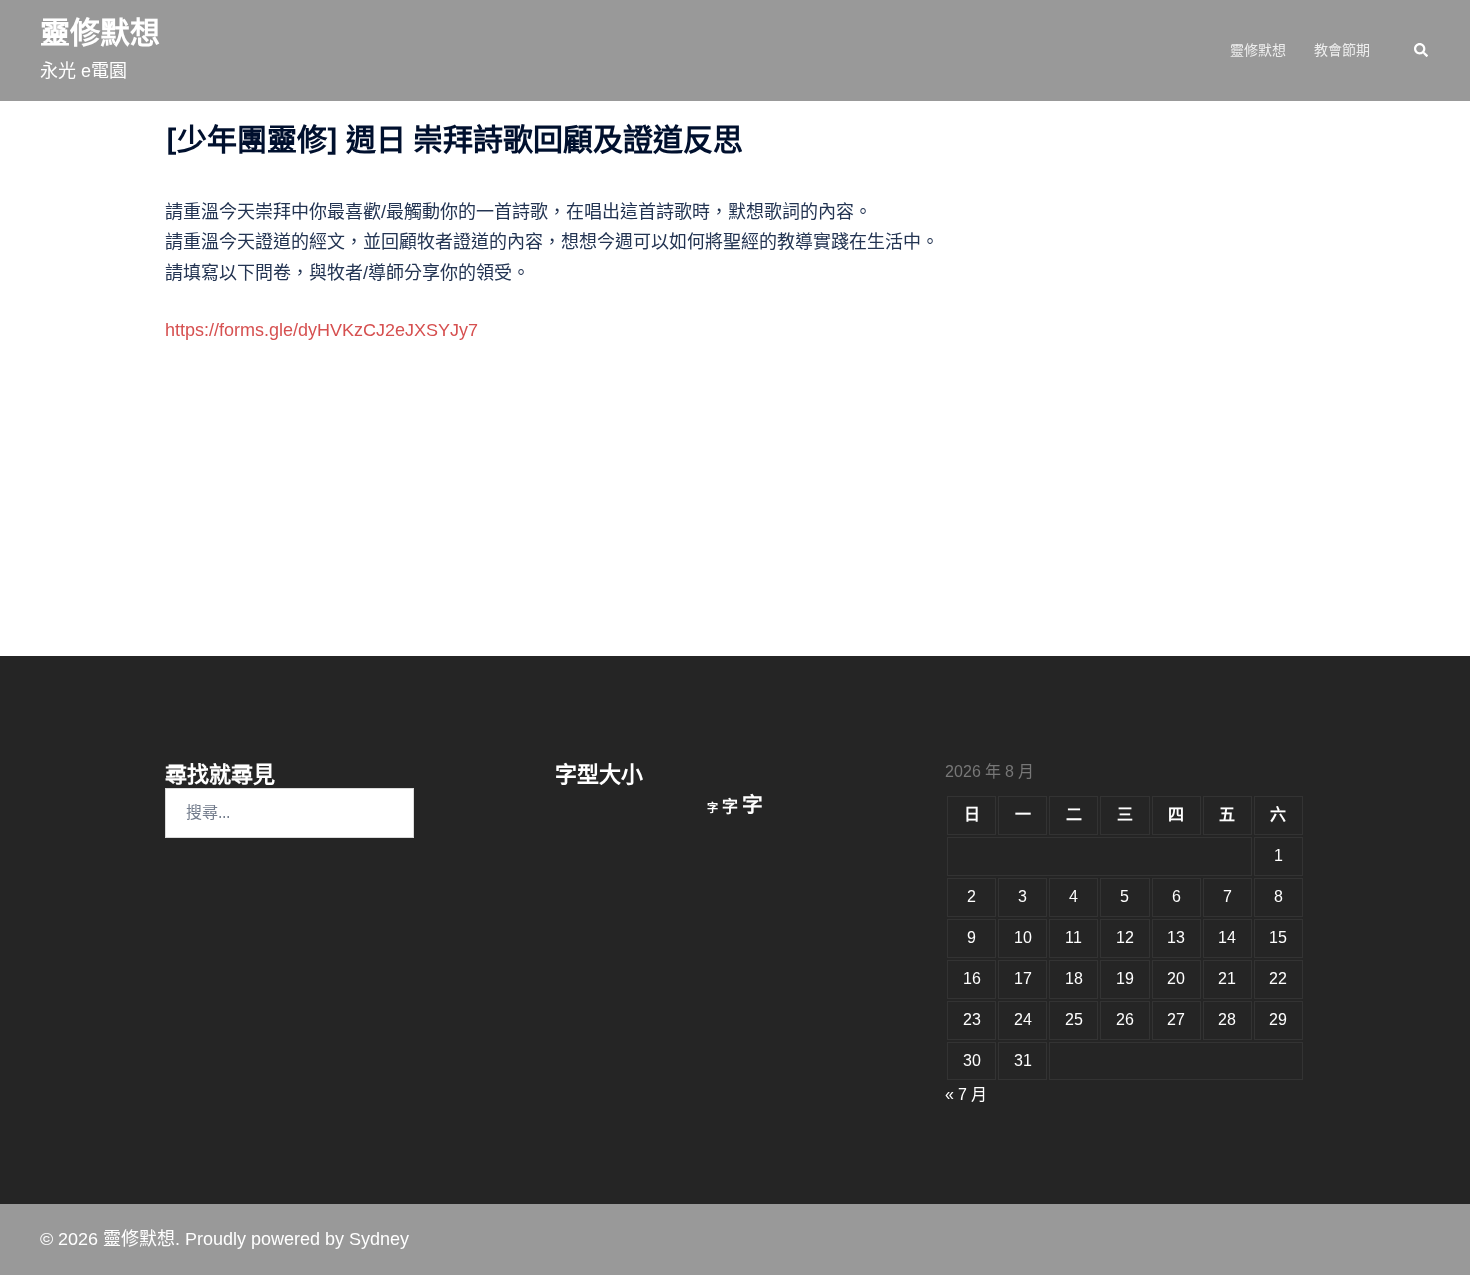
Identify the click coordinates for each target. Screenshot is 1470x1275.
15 (1278, 937)
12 (1125, 937)
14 (1227, 937)
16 (972, 978)
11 (1073, 937)
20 (1176, 978)
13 (1176, 937)
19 (1125, 978)
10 (1023, 937)
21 (1227, 978)
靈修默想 (100, 32)
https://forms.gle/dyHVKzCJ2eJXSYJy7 (321, 330)
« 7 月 (966, 1094)
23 (972, 1019)
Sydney (379, 1239)
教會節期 (1342, 50)
